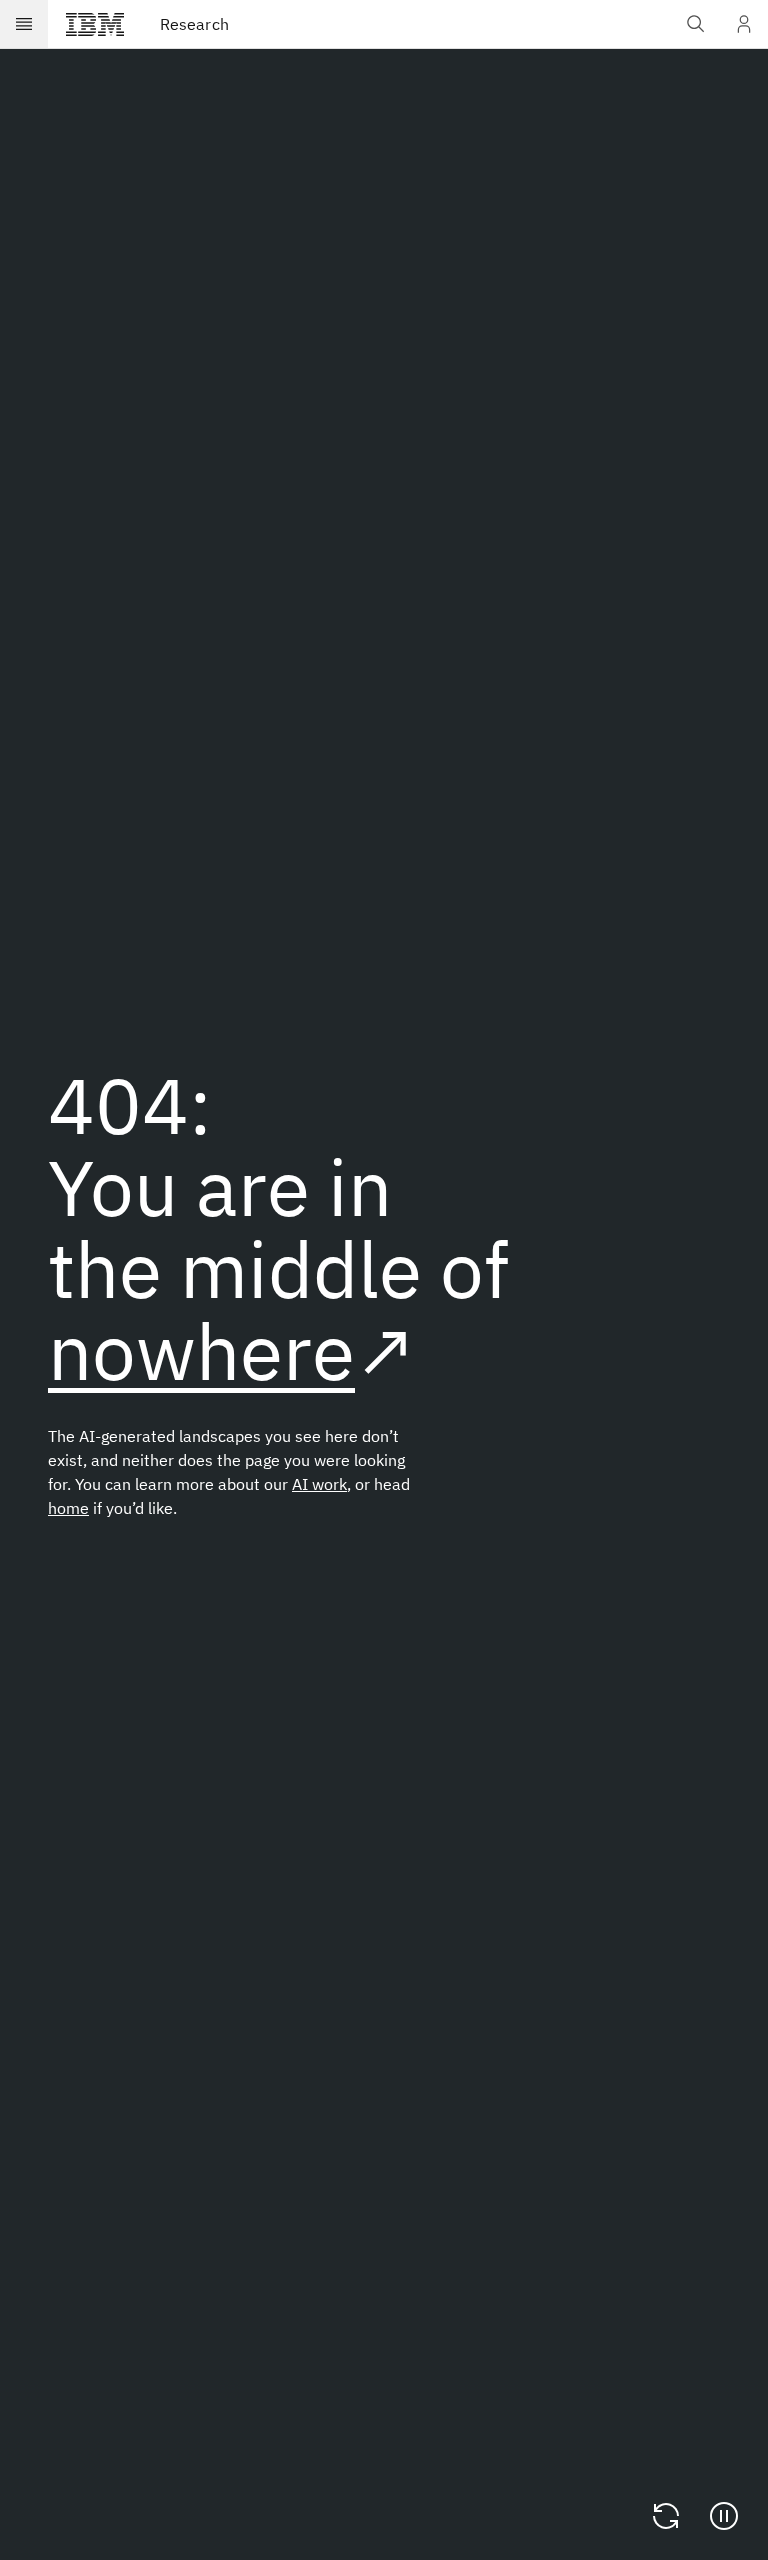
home (68, 1508)
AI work (319, 1484)
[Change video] (666, 2516)
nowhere (201, 1350)
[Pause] (724, 2516)
